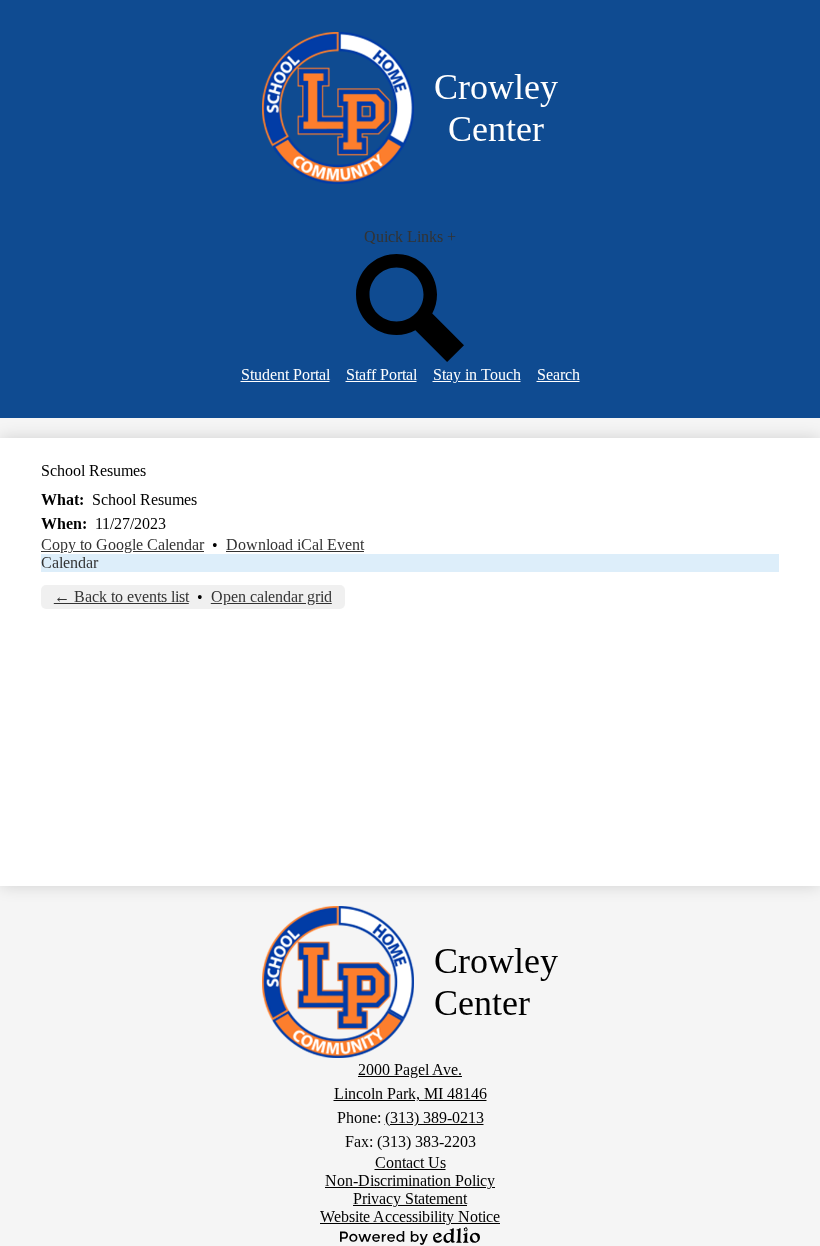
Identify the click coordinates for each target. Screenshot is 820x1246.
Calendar (69, 562)
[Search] (410, 356)
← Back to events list (121, 596)
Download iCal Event (295, 544)
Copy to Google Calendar (122, 544)
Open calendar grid (271, 596)
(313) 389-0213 (434, 1117)
